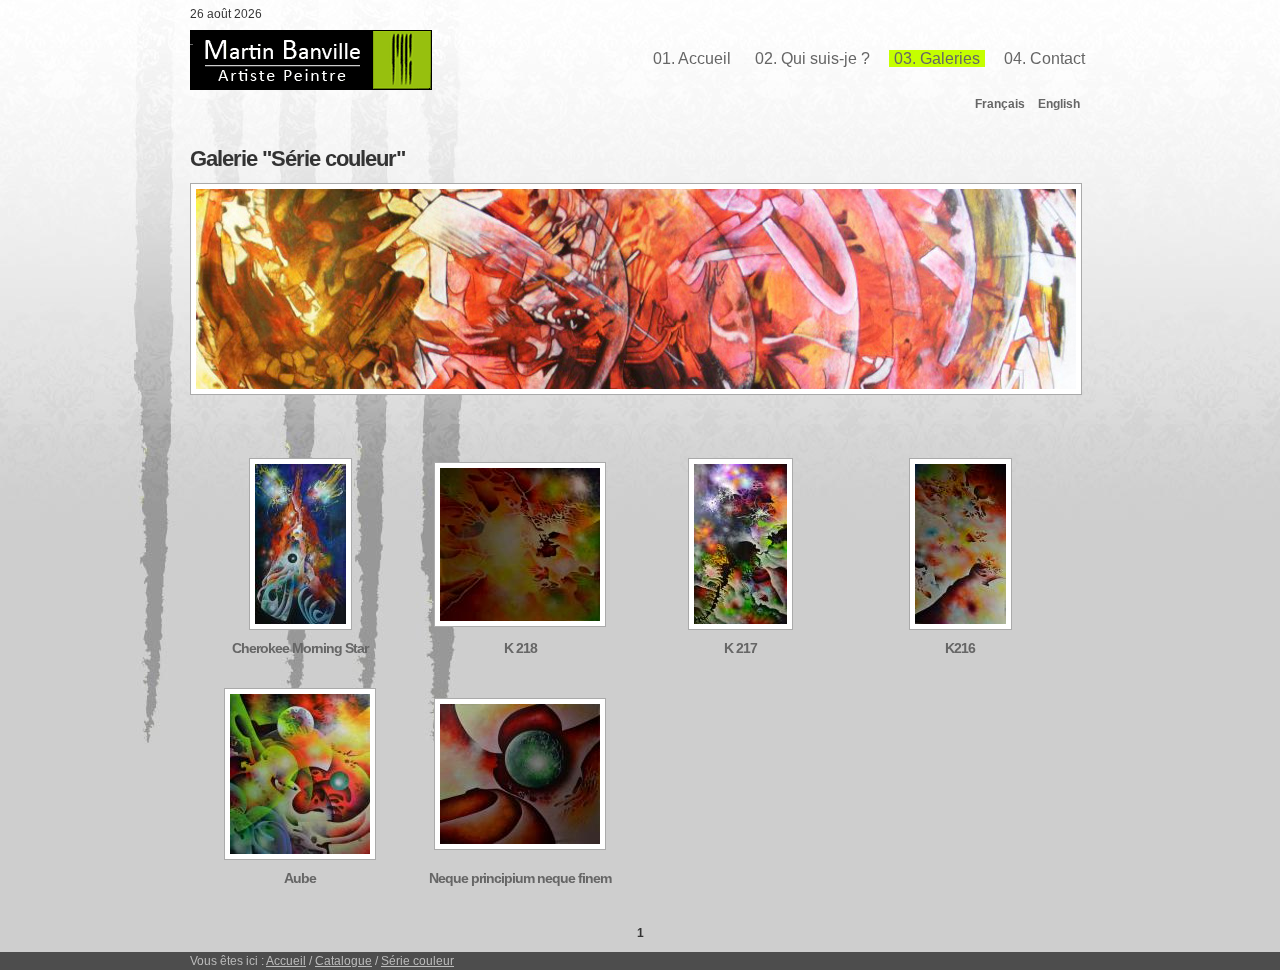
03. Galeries (937, 58)
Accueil (286, 961)
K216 (960, 648)
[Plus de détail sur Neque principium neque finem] (520, 845)
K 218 (520, 648)
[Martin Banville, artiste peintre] (311, 60)
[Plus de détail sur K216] (960, 625)
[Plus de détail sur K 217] (740, 625)
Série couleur (417, 961)
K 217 (740, 648)
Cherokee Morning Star (300, 648)
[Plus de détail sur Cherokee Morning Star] (300, 625)
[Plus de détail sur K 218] (520, 622)
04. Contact (1044, 58)
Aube (300, 878)
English (1059, 104)
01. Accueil (692, 58)
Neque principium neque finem (520, 878)
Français (1000, 104)
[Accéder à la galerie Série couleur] (636, 391)
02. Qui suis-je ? (812, 58)
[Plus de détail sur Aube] (300, 855)
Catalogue (343, 961)
